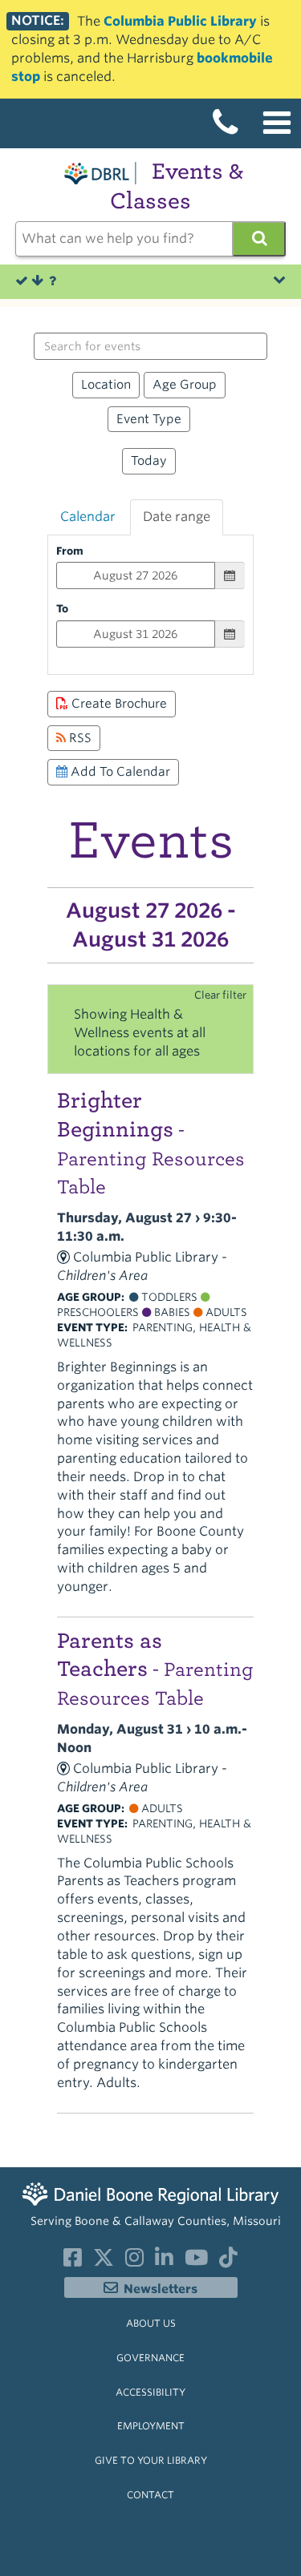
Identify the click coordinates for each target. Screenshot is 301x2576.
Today (149, 460)
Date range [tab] (177, 517)
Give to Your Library (151, 2460)
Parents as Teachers (155, 1669)
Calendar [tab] (88, 517)
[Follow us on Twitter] (104, 2261)
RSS (79, 738)
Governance (150, 2358)
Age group (185, 384)
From (70, 551)
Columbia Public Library (180, 21)
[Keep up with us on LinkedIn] (164, 2261)
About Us (151, 2323)
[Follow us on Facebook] (73, 2261)
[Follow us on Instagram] (134, 2261)
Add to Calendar (119, 771)
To (62, 608)
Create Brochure (118, 703)
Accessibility (150, 2392)
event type (149, 419)
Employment (151, 2426)
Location (106, 384)
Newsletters (161, 2289)
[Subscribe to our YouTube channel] (196, 2261)
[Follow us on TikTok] (228, 2261)
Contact (150, 2495)
